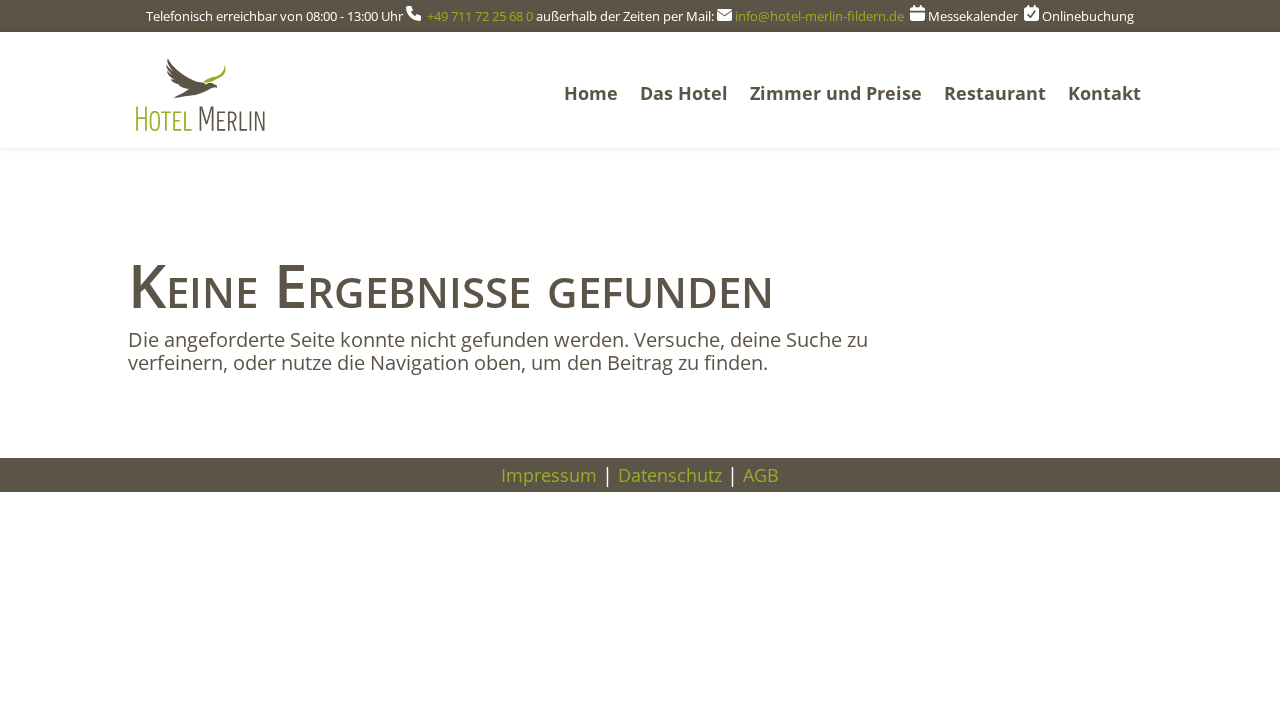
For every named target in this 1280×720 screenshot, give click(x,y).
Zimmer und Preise (836, 93)
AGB (761, 475)
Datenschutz (670, 475)
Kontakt (1104, 93)
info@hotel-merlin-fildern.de (821, 16)
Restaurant (995, 93)
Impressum (549, 475)
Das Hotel (684, 93)
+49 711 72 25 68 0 (480, 16)
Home (591, 93)
